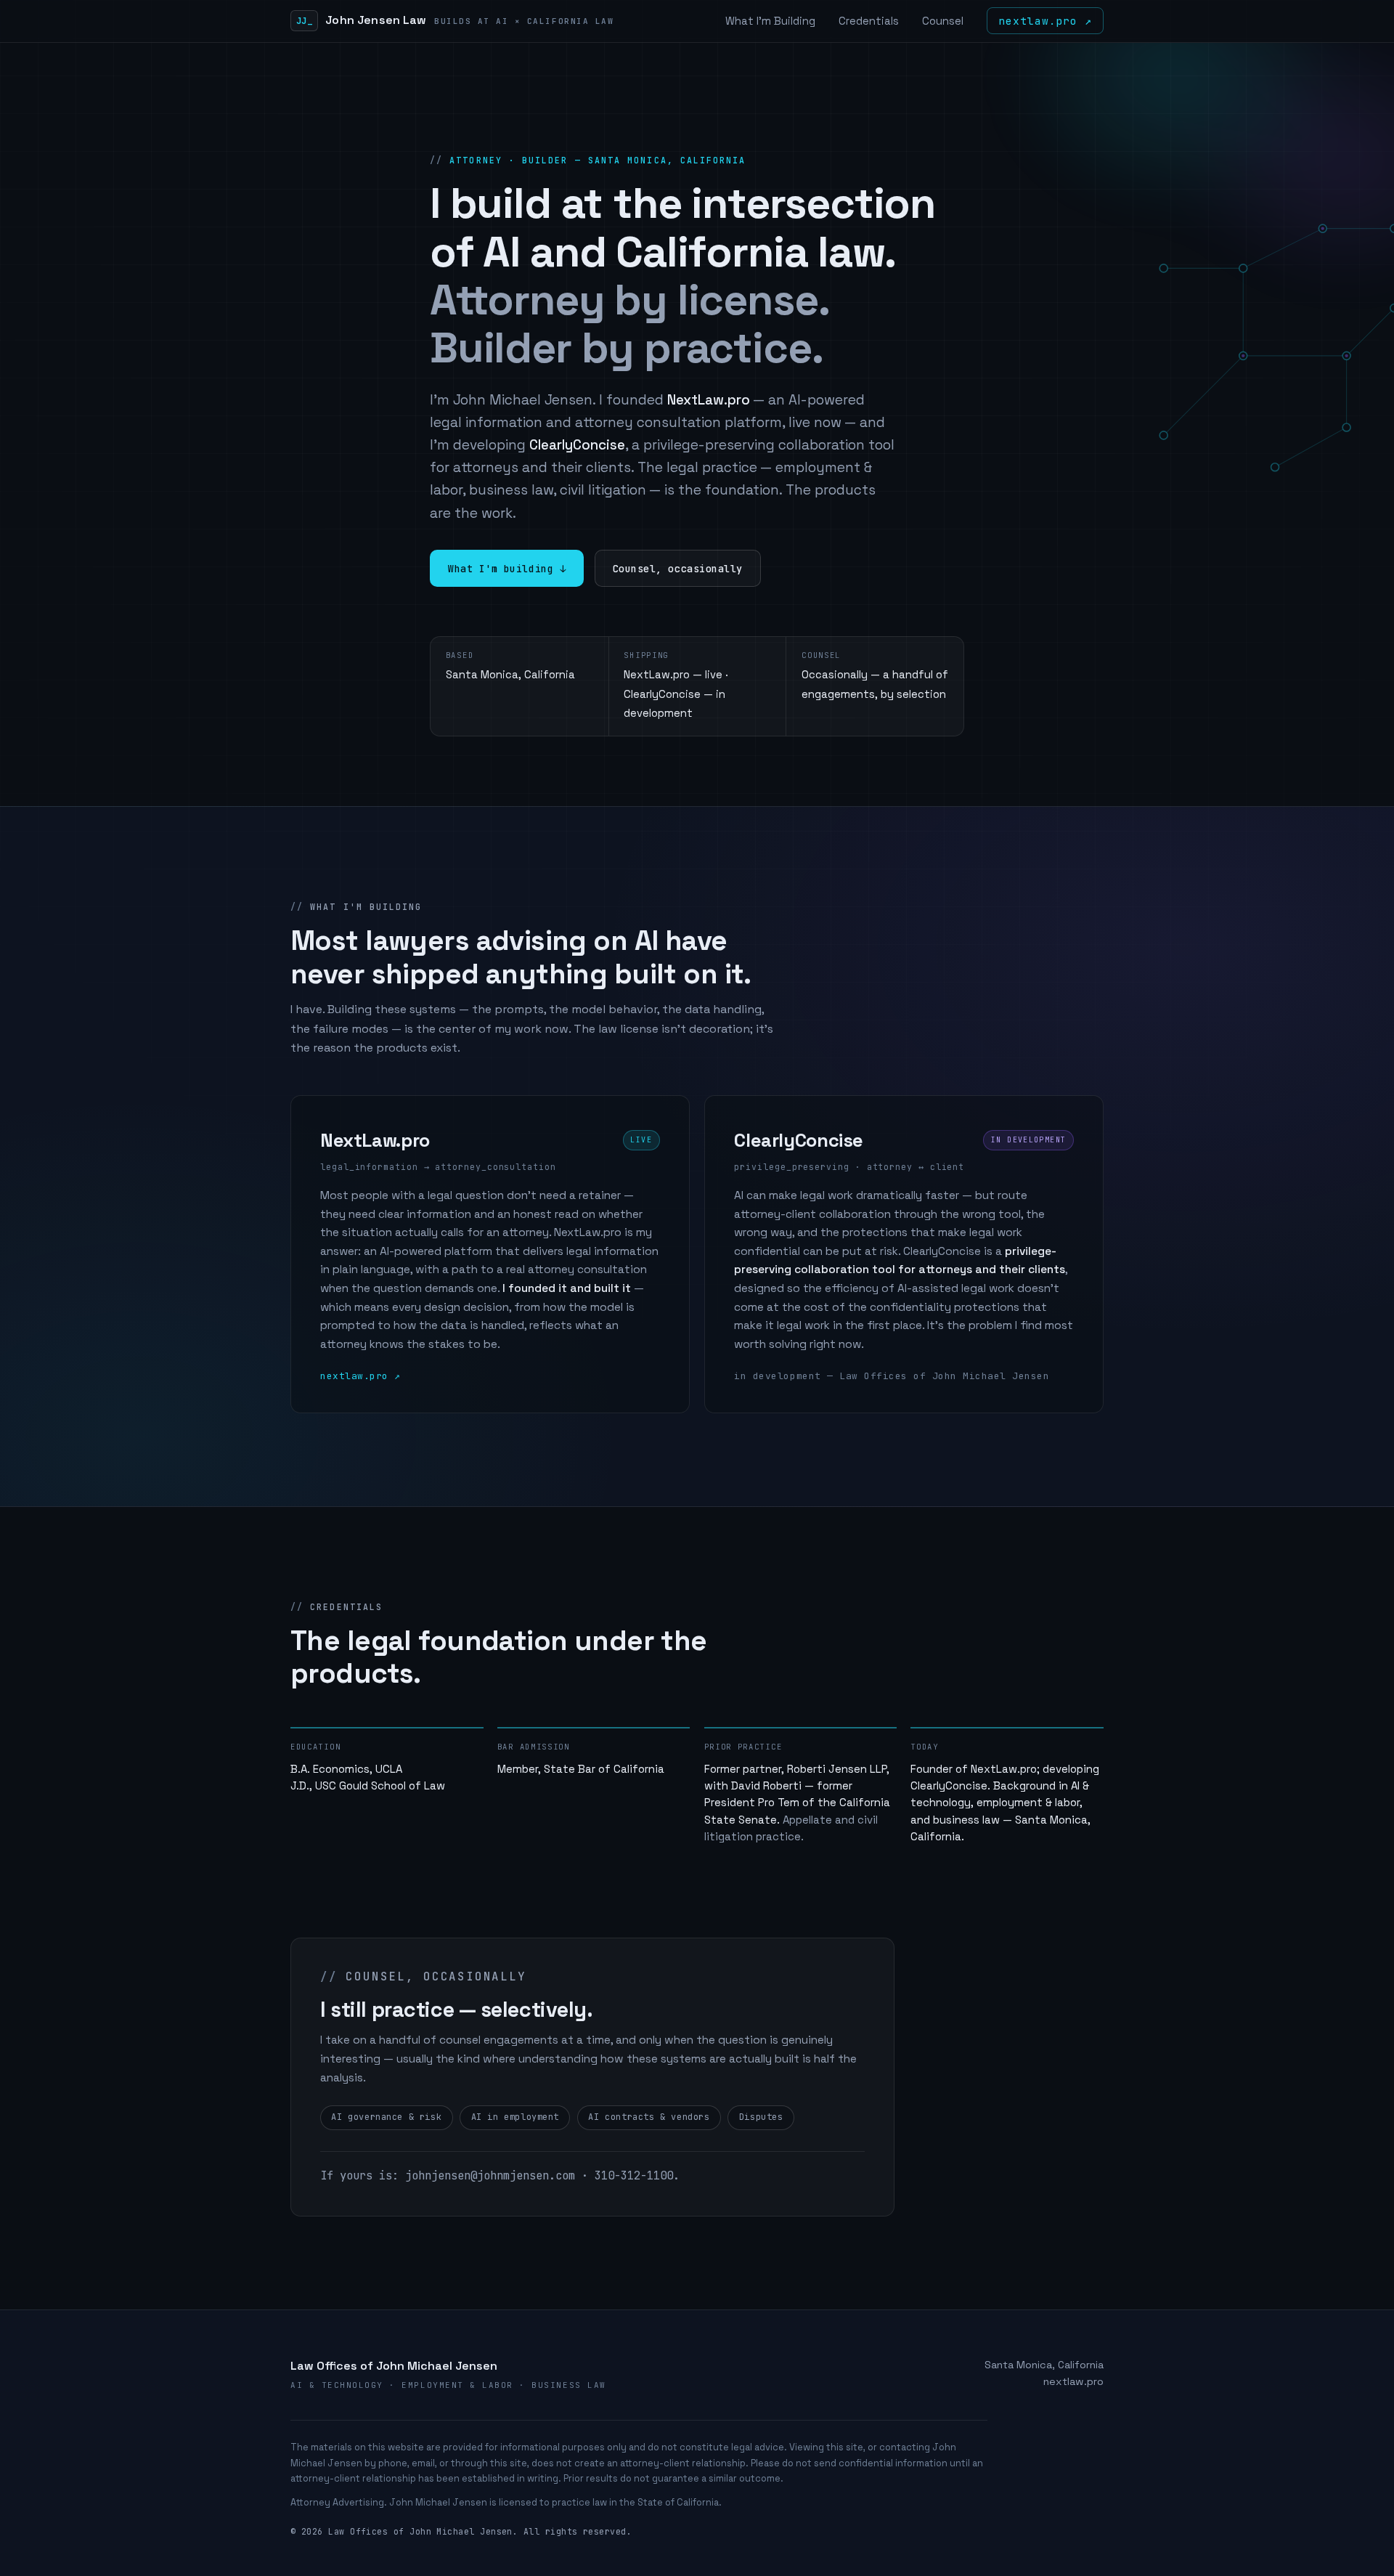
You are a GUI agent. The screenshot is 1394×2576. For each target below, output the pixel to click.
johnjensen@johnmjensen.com (490, 2175)
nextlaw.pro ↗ (1045, 21)
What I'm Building (770, 21)
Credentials (869, 21)
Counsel (943, 21)
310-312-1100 (634, 2175)
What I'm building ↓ (507, 569)
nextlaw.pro (1073, 2381)
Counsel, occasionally (678, 569)
